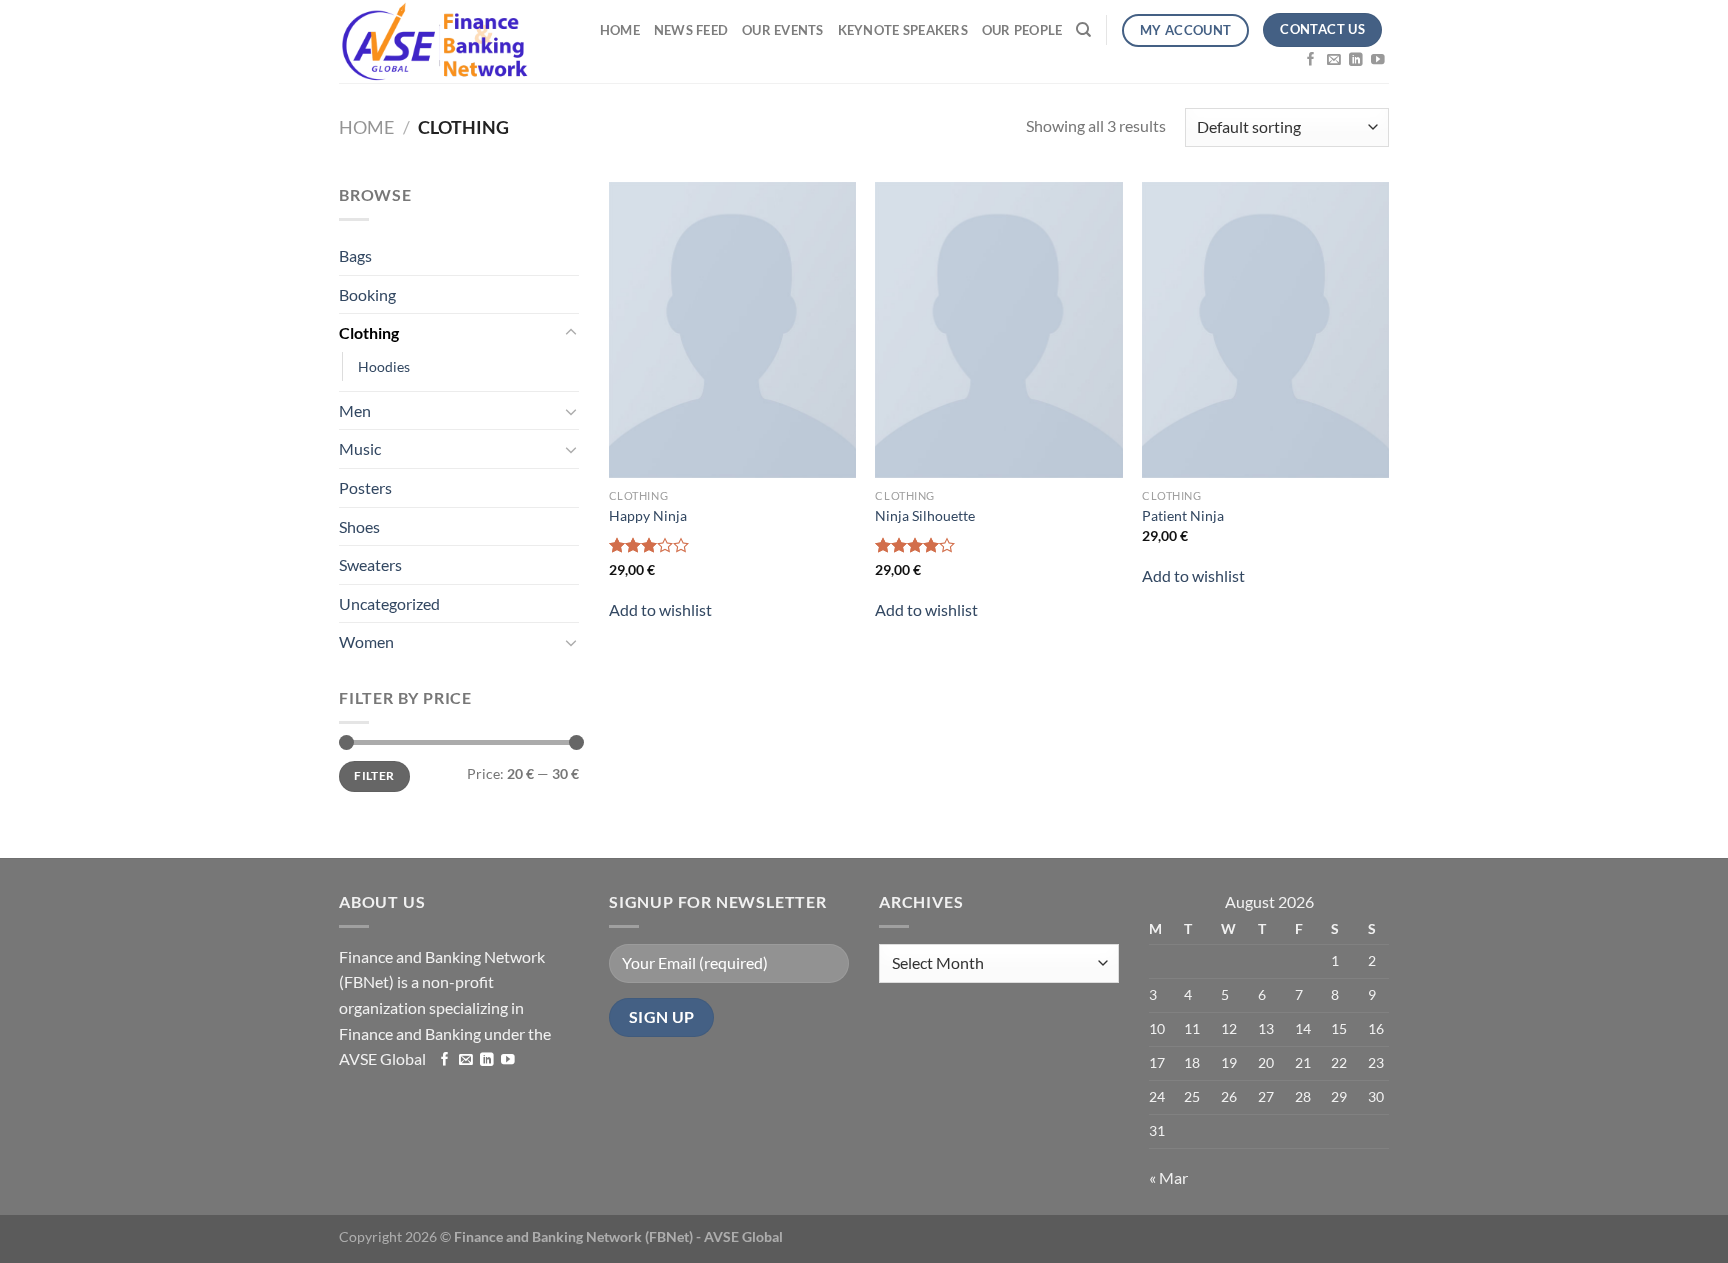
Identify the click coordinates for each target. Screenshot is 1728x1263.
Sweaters (370, 564)
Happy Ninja (648, 515)
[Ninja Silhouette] (998, 330)
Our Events (783, 30)
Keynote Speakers (903, 30)
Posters (365, 487)
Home (620, 30)
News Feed (691, 30)
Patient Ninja (1183, 515)
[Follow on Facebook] (1311, 60)
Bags (355, 255)
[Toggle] (571, 333)
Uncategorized (389, 603)
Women (366, 641)
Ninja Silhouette (925, 515)
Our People (1022, 30)
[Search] (1083, 30)
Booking (367, 294)
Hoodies (384, 366)
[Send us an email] (1334, 60)
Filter (374, 775)
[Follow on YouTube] (1378, 60)
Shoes (359, 526)
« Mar (1168, 1177)
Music (360, 448)
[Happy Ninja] (732, 330)
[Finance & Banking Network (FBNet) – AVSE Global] (433, 41)
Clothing (369, 332)
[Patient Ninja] (1265, 330)
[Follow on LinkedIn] (1356, 60)
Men (355, 410)
